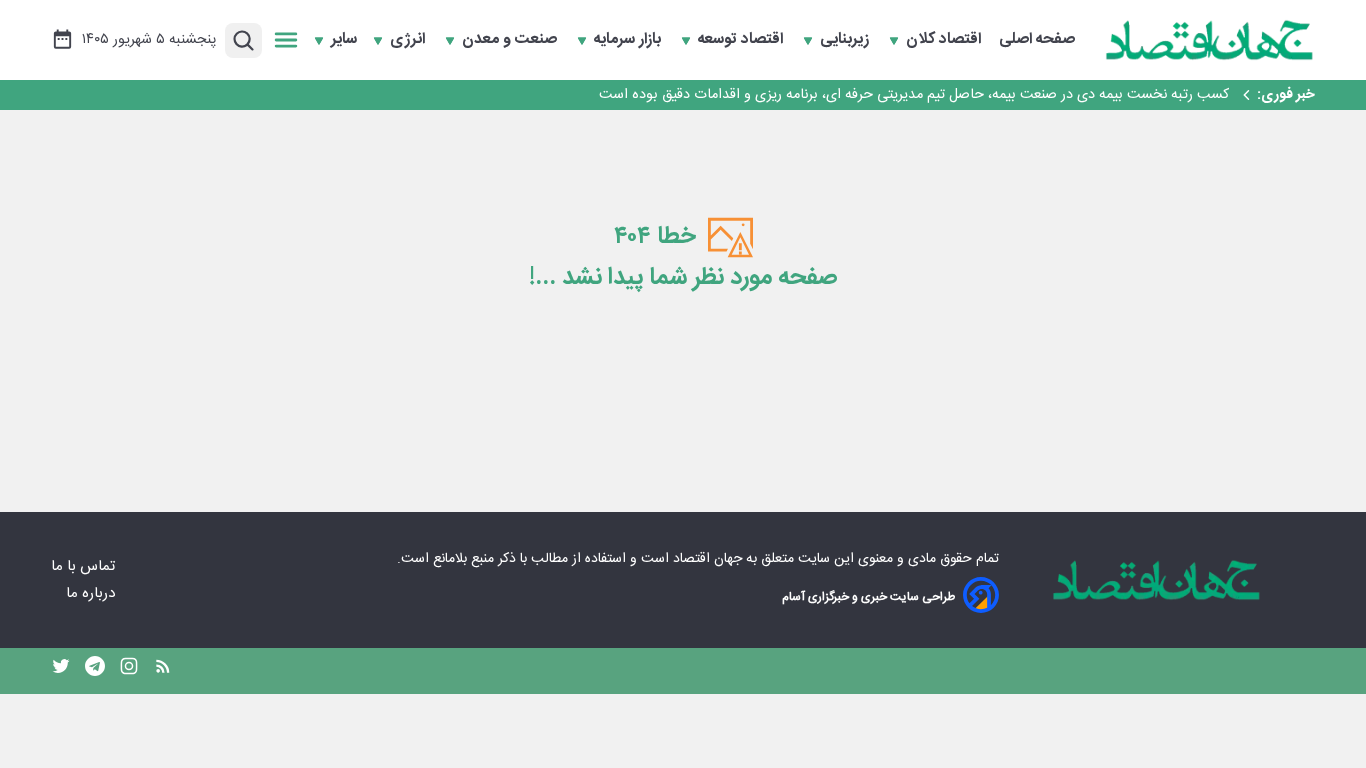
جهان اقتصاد (707, 559)
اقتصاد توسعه (742, 40)
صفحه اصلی (1037, 40)
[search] (243, 40)
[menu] (286, 40)
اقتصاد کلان (945, 40)
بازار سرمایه (629, 40)
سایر (344, 40)
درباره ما (92, 593)
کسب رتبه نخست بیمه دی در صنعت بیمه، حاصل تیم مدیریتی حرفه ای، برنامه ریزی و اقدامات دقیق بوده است (912, 95)
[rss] (163, 671)
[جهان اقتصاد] (1210, 40)
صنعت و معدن (511, 40)
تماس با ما (85, 566)
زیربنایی (846, 40)
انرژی (409, 40)
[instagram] (129, 671)
